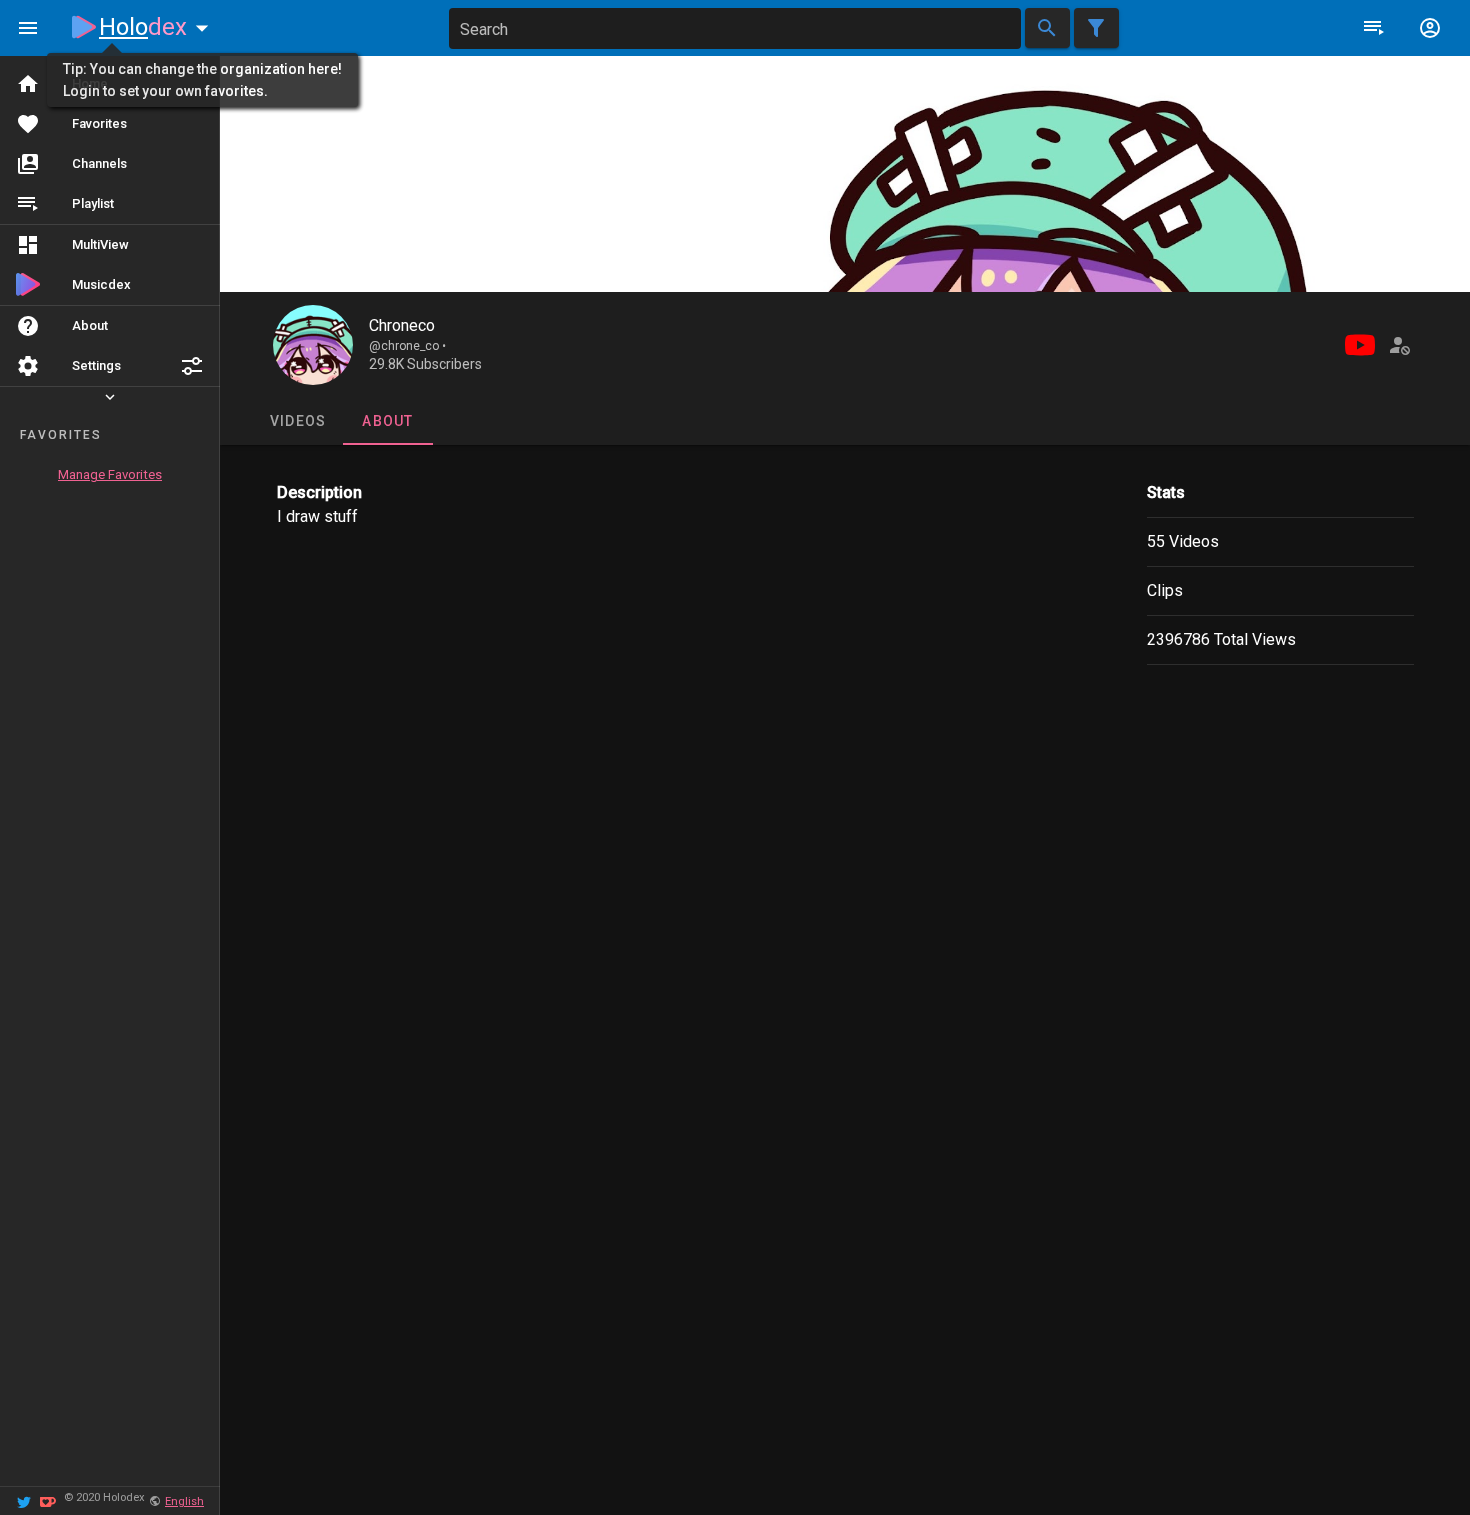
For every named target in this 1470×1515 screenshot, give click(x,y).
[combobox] (735, 28)
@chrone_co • (407, 346)
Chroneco (402, 325)
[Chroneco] (313, 345)
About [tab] (387, 421)
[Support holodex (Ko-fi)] (48, 1500)
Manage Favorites (110, 474)
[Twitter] (24, 1500)
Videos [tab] (297, 421)
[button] (192, 366)
